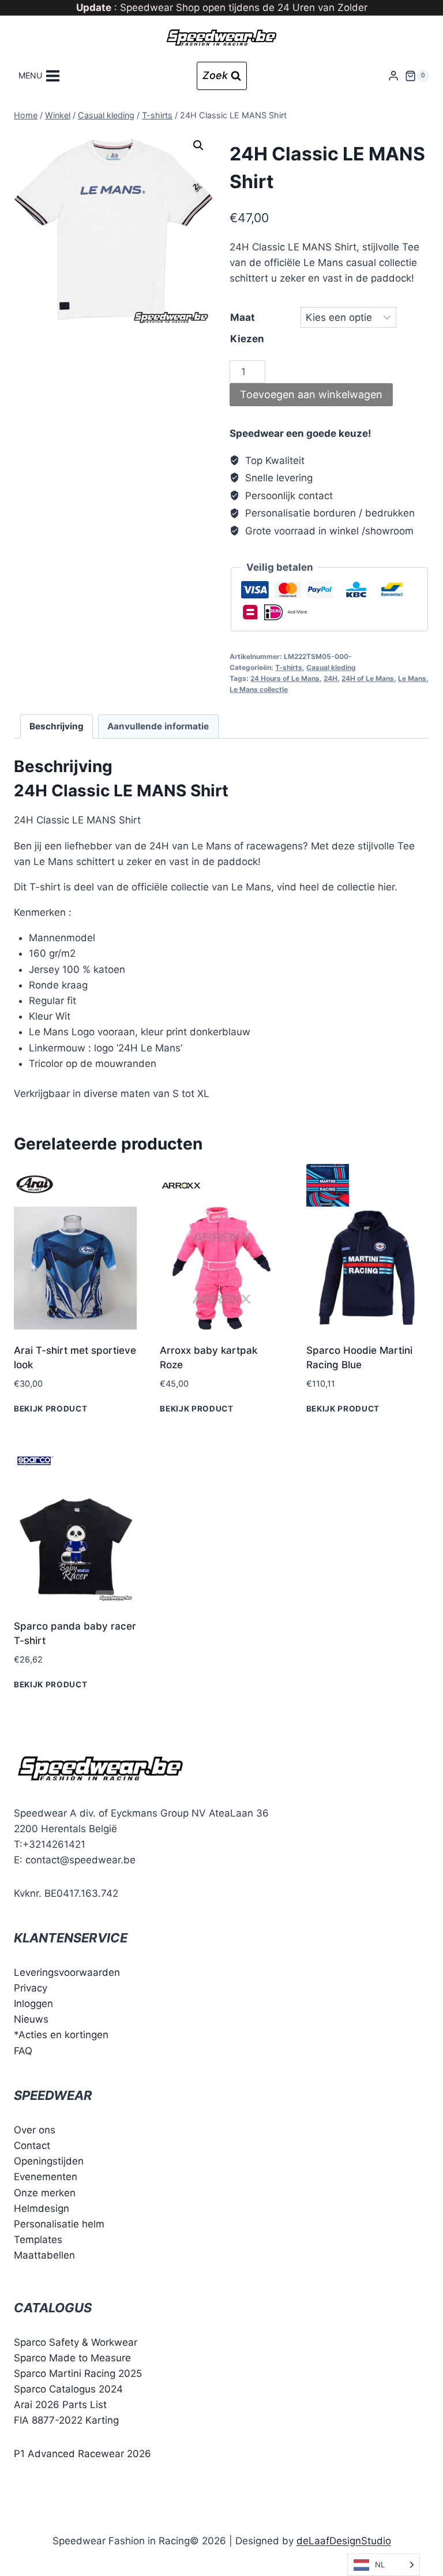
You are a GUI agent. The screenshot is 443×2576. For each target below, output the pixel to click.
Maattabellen (44, 2255)
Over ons (35, 2130)
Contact (32, 2146)
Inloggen (33, 2004)
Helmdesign (42, 2208)
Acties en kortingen (63, 2035)
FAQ (23, 2051)
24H (331, 678)
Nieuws (31, 2019)
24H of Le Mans (368, 678)
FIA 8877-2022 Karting (66, 2420)
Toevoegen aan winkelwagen (311, 394)
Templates (38, 2240)
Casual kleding (331, 667)
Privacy (31, 1988)
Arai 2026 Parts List (60, 2405)
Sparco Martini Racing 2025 (78, 2373)
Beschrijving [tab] (57, 726)
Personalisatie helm (59, 2224)
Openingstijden (49, 2161)
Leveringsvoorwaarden (67, 1972)
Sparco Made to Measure (72, 2358)
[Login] (393, 76)
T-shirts (289, 667)
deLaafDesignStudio (344, 2541)
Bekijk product (51, 1409)
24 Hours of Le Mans (285, 678)
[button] (198, 145)
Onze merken (45, 2193)
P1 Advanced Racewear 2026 (82, 2454)
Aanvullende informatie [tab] (158, 726)
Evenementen (46, 2177)
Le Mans (412, 678)
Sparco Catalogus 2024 (68, 2389)
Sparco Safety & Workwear (76, 2342)
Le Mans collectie (259, 689)
